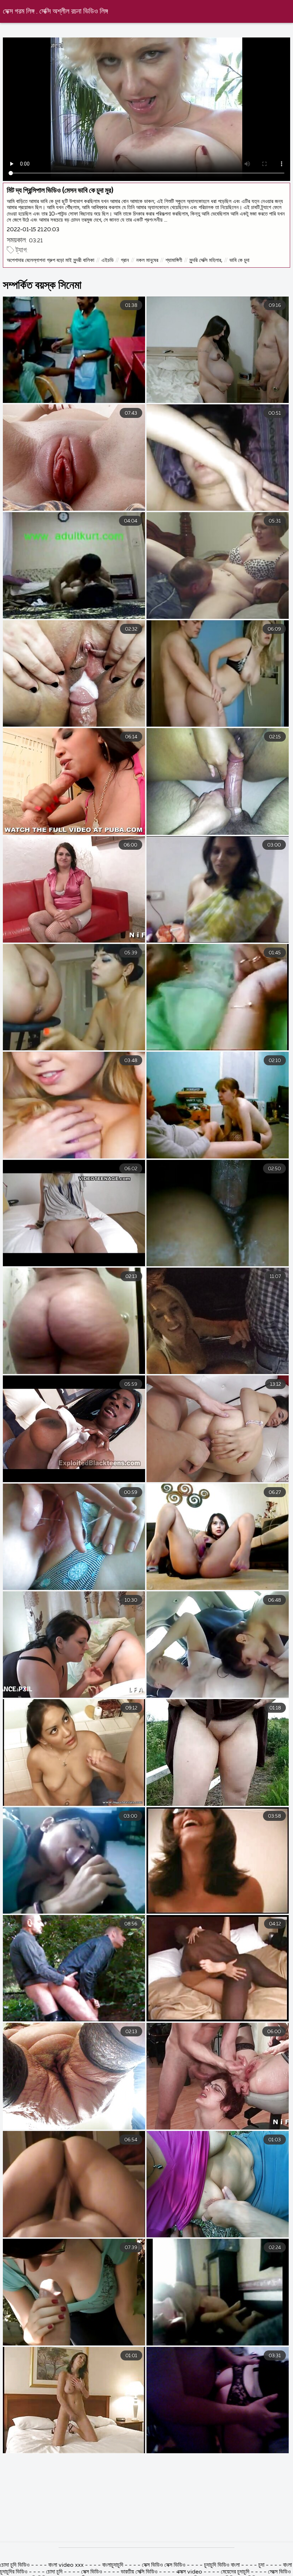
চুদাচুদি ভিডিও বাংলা (222, 2565)
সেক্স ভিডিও (92, 2572)
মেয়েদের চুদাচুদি (236, 2572)
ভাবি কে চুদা (239, 260)
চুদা (261, 2565)
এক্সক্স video (189, 2572)
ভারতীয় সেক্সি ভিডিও (139, 2572)
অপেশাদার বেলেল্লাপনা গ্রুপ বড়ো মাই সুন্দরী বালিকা (51, 260)
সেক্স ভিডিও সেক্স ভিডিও (164, 2565)
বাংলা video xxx (67, 2565)
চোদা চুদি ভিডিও (15, 2565)
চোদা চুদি (55, 2572)
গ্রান (125, 260)
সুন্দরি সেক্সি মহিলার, (206, 260)
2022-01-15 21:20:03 (33, 230)
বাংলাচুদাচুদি (113, 2565)
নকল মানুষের (147, 260)
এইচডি (108, 260)
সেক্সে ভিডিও (279, 2572)
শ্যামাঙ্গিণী (174, 260)
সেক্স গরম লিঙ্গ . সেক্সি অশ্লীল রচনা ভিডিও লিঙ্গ (55, 12)
